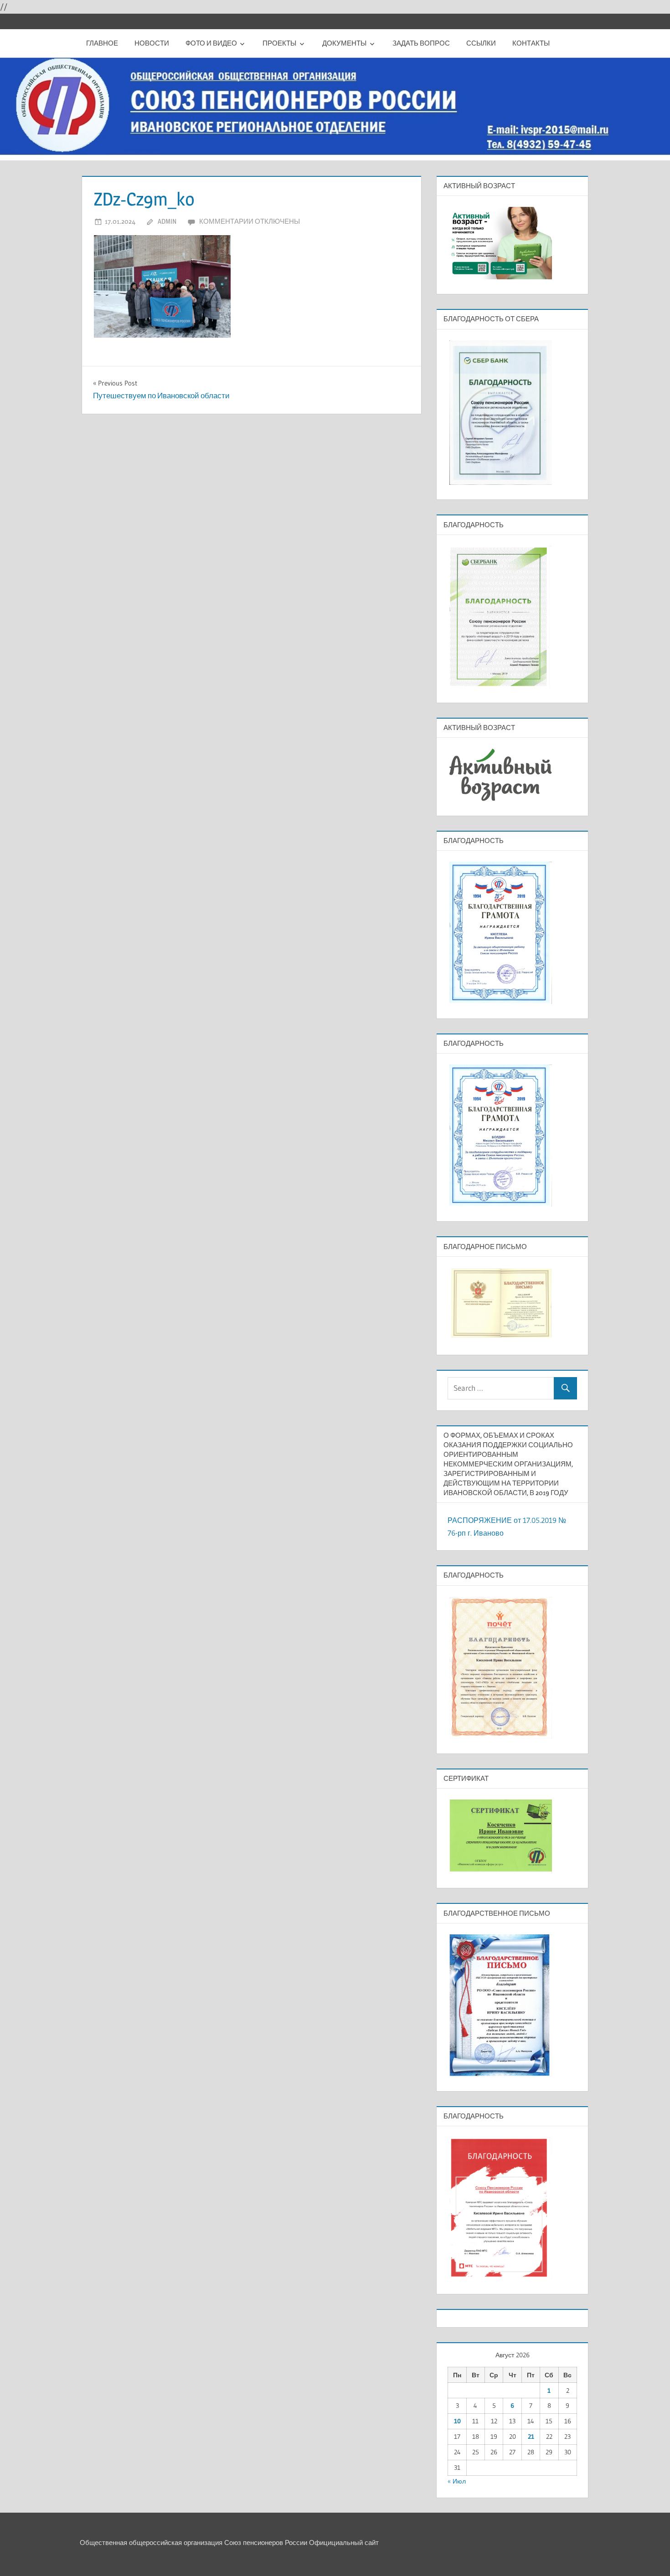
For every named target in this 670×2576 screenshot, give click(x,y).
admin (167, 221)
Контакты (531, 43)
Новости (152, 43)
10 (457, 2421)
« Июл (457, 2481)
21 (531, 2437)
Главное (102, 43)
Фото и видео (211, 43)
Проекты (279, 43)
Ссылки (481, 43)
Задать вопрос (421, 43)
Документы (344, 43)
